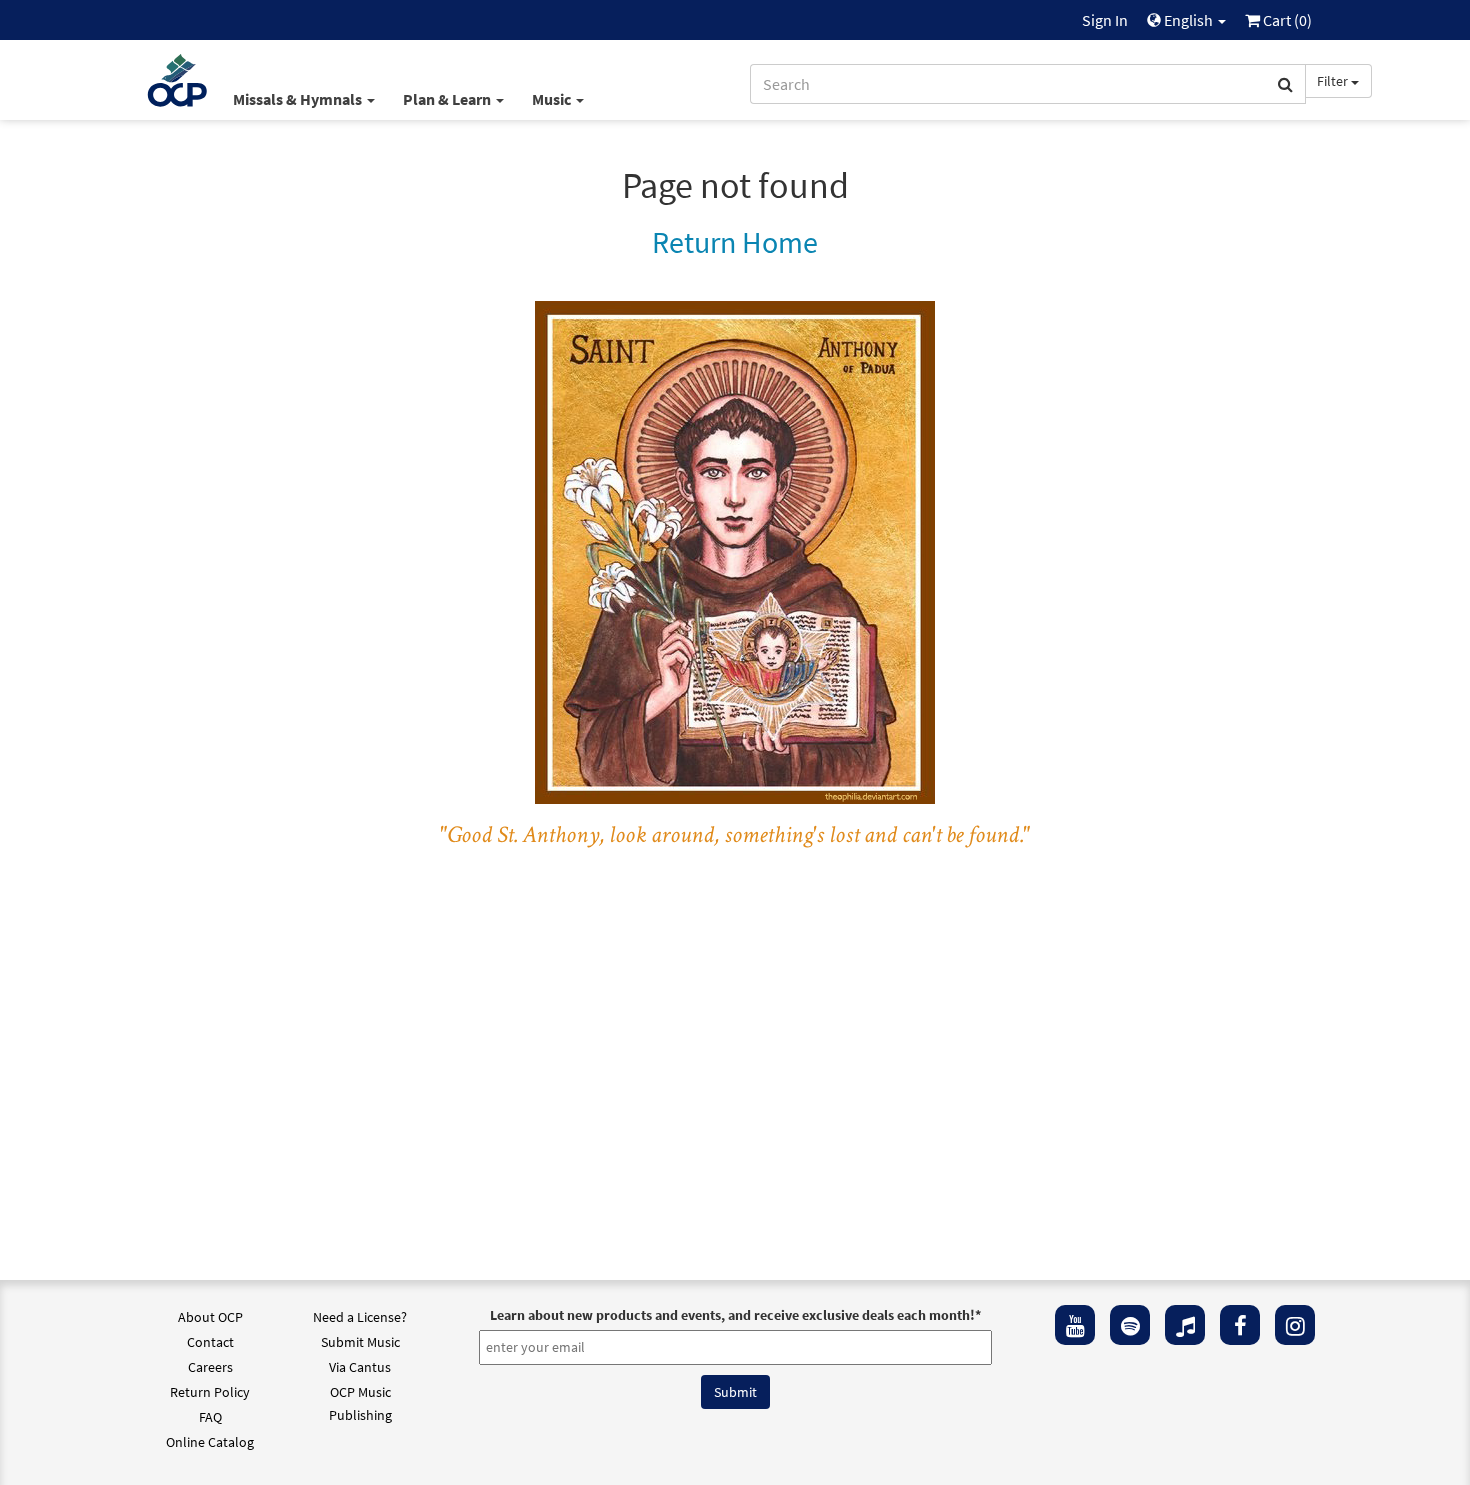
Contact (210, 1342)
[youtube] (1075, 1325)
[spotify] (1130, 1325)
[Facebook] (1240, 1325)
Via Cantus (360, 1367)
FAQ (210, 1417)
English (1188, 20)
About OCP (210, 1317)
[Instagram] (1295, 1325)
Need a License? (360, 1317)
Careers (210, 1367)
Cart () (1286, 20)
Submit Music (360, 1342)
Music (553, 99)
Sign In (1105, 20)
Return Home (735, 242)
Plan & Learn (448, 99)
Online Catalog (210, 1442)
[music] (1185, 1325)
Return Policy (210, 1392)
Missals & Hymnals (299, 99)
